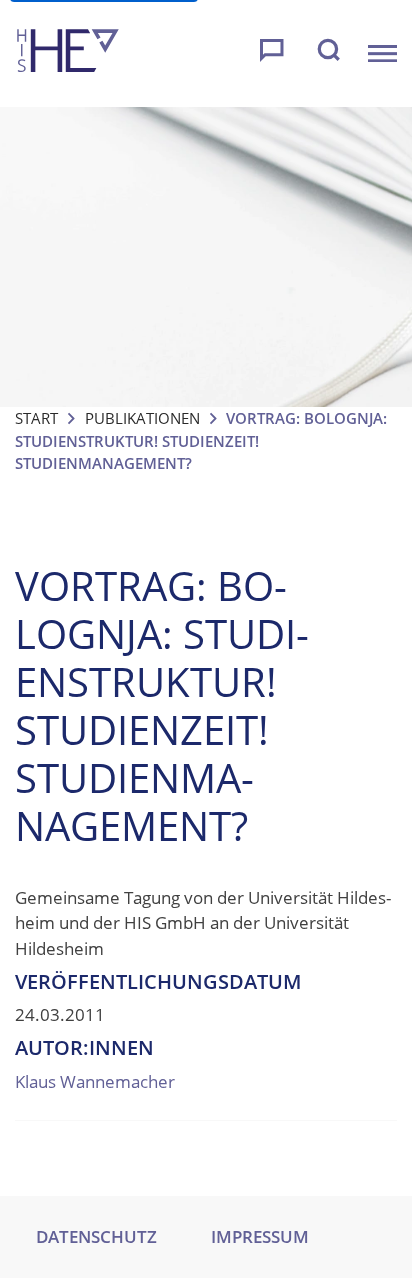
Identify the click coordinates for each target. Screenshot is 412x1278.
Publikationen (142, 418)
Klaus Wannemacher (95, 1081)
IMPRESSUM (260, 1236)
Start (36, 418)
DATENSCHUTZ (96, 1236)
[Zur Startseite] (68, 53)
